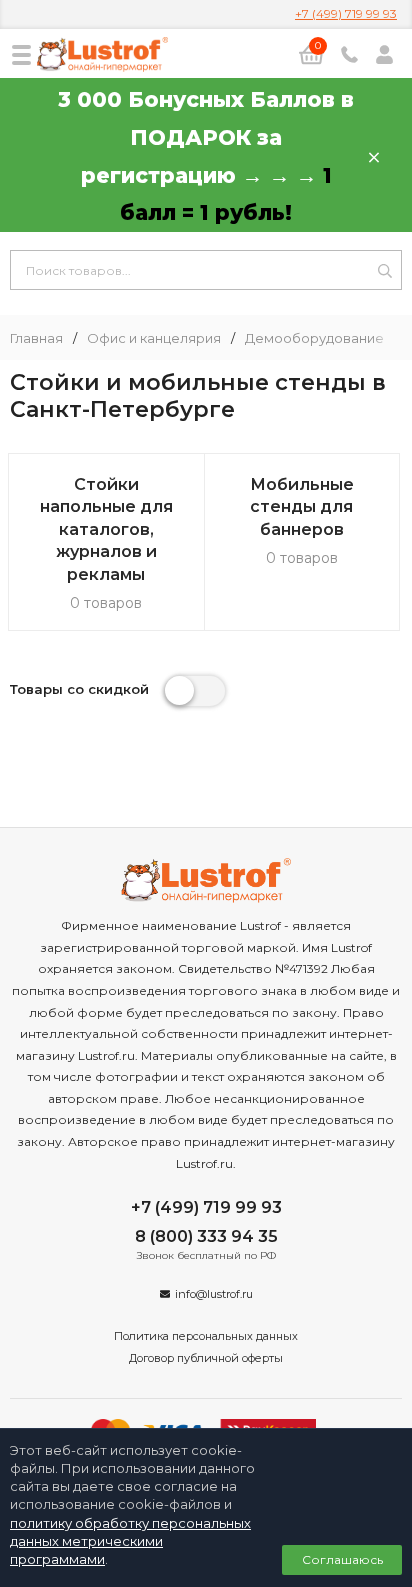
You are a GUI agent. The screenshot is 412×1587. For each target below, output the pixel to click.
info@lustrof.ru (214, 1294)
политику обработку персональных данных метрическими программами (130, 1541)
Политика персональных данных (206, 1336)
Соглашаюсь (342, 1559)
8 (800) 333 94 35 (206, 1236)
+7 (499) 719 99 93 (346, 13)
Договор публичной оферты (206, 1358)
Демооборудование (314, 338)
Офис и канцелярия (154, 338)
